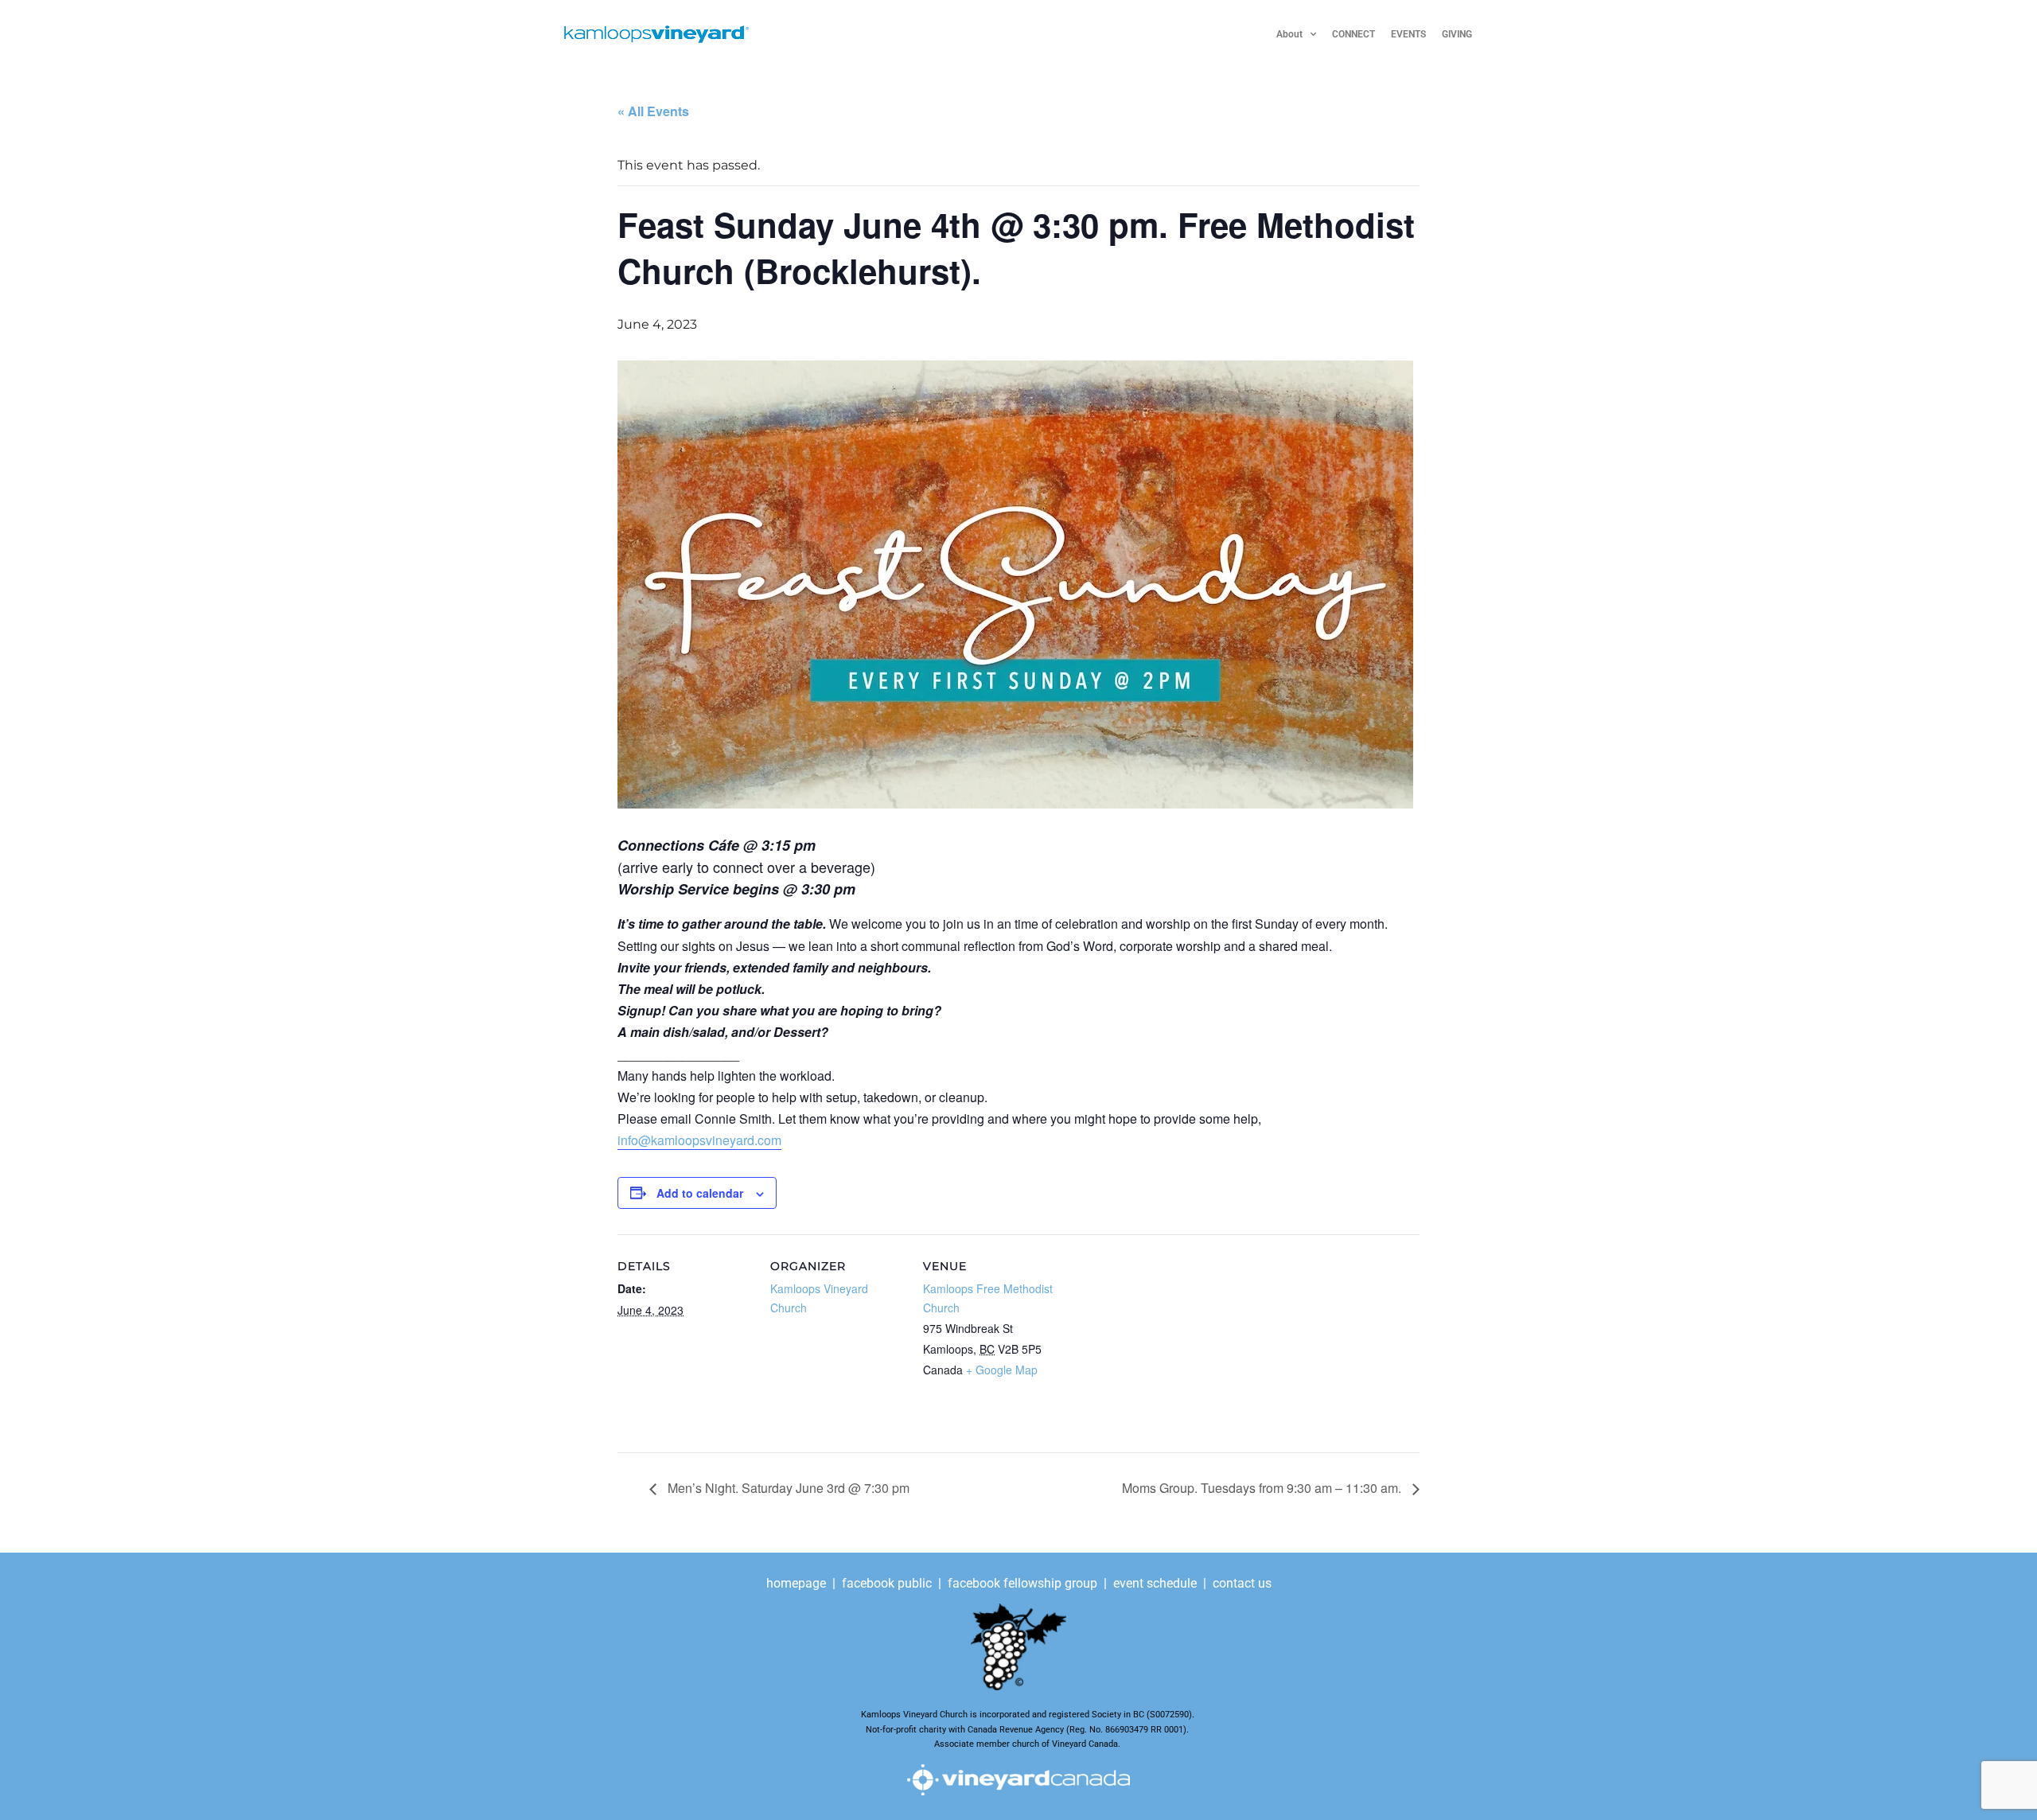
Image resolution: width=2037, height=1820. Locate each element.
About (1289, 34)
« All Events (653, 111)
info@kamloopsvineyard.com (699, 1140)
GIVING (1457, 34)
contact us (1242, 1583)
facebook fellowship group (1022, 1583)
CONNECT (1353, 34)
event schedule (1155, 1583)
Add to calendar (700, 1193)
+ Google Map (1002, 1370)
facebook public (887, 1583)
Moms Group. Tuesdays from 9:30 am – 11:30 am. (1263, 1488)
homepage (798, 1583)
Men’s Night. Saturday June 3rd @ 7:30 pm (787, 1488)
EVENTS (1408, 34)
